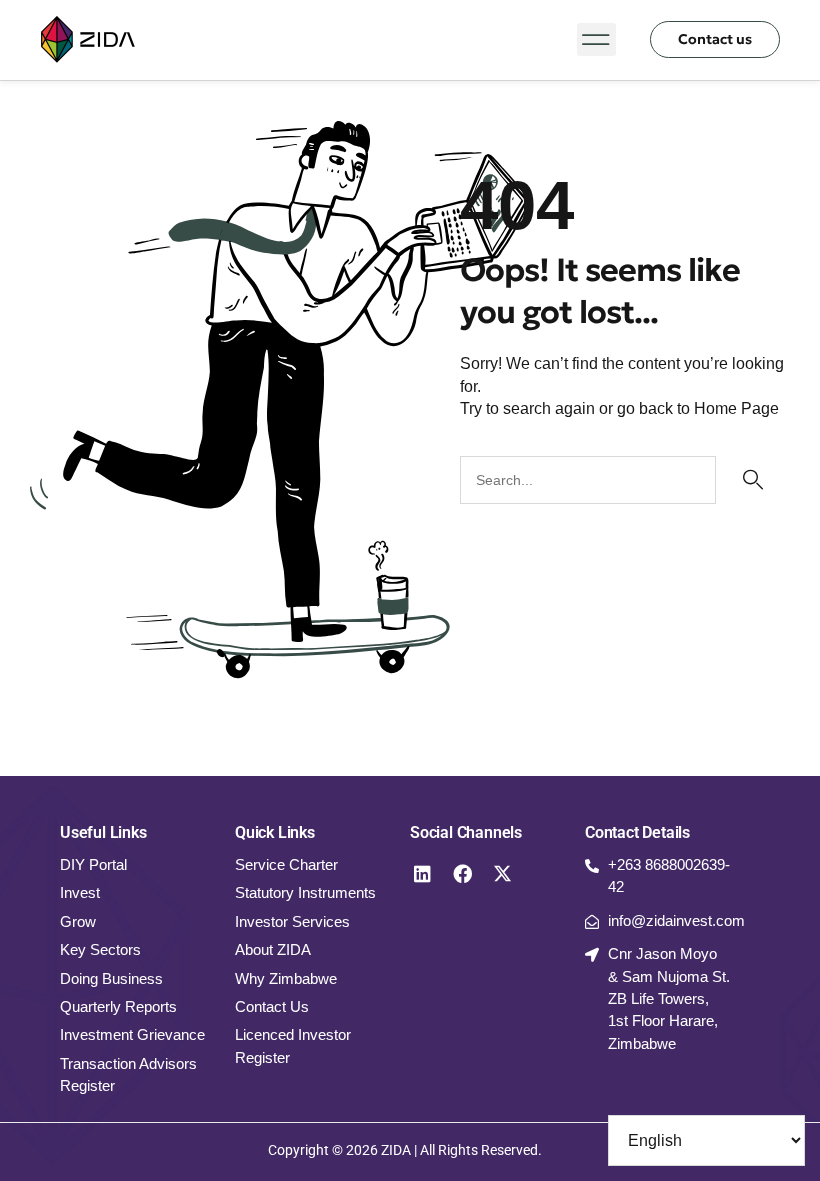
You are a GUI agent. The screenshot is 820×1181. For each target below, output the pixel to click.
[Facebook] (462, 873)
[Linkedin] (422, 873)
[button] (596, 39)
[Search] (750, 480)
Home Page (736, 408)
